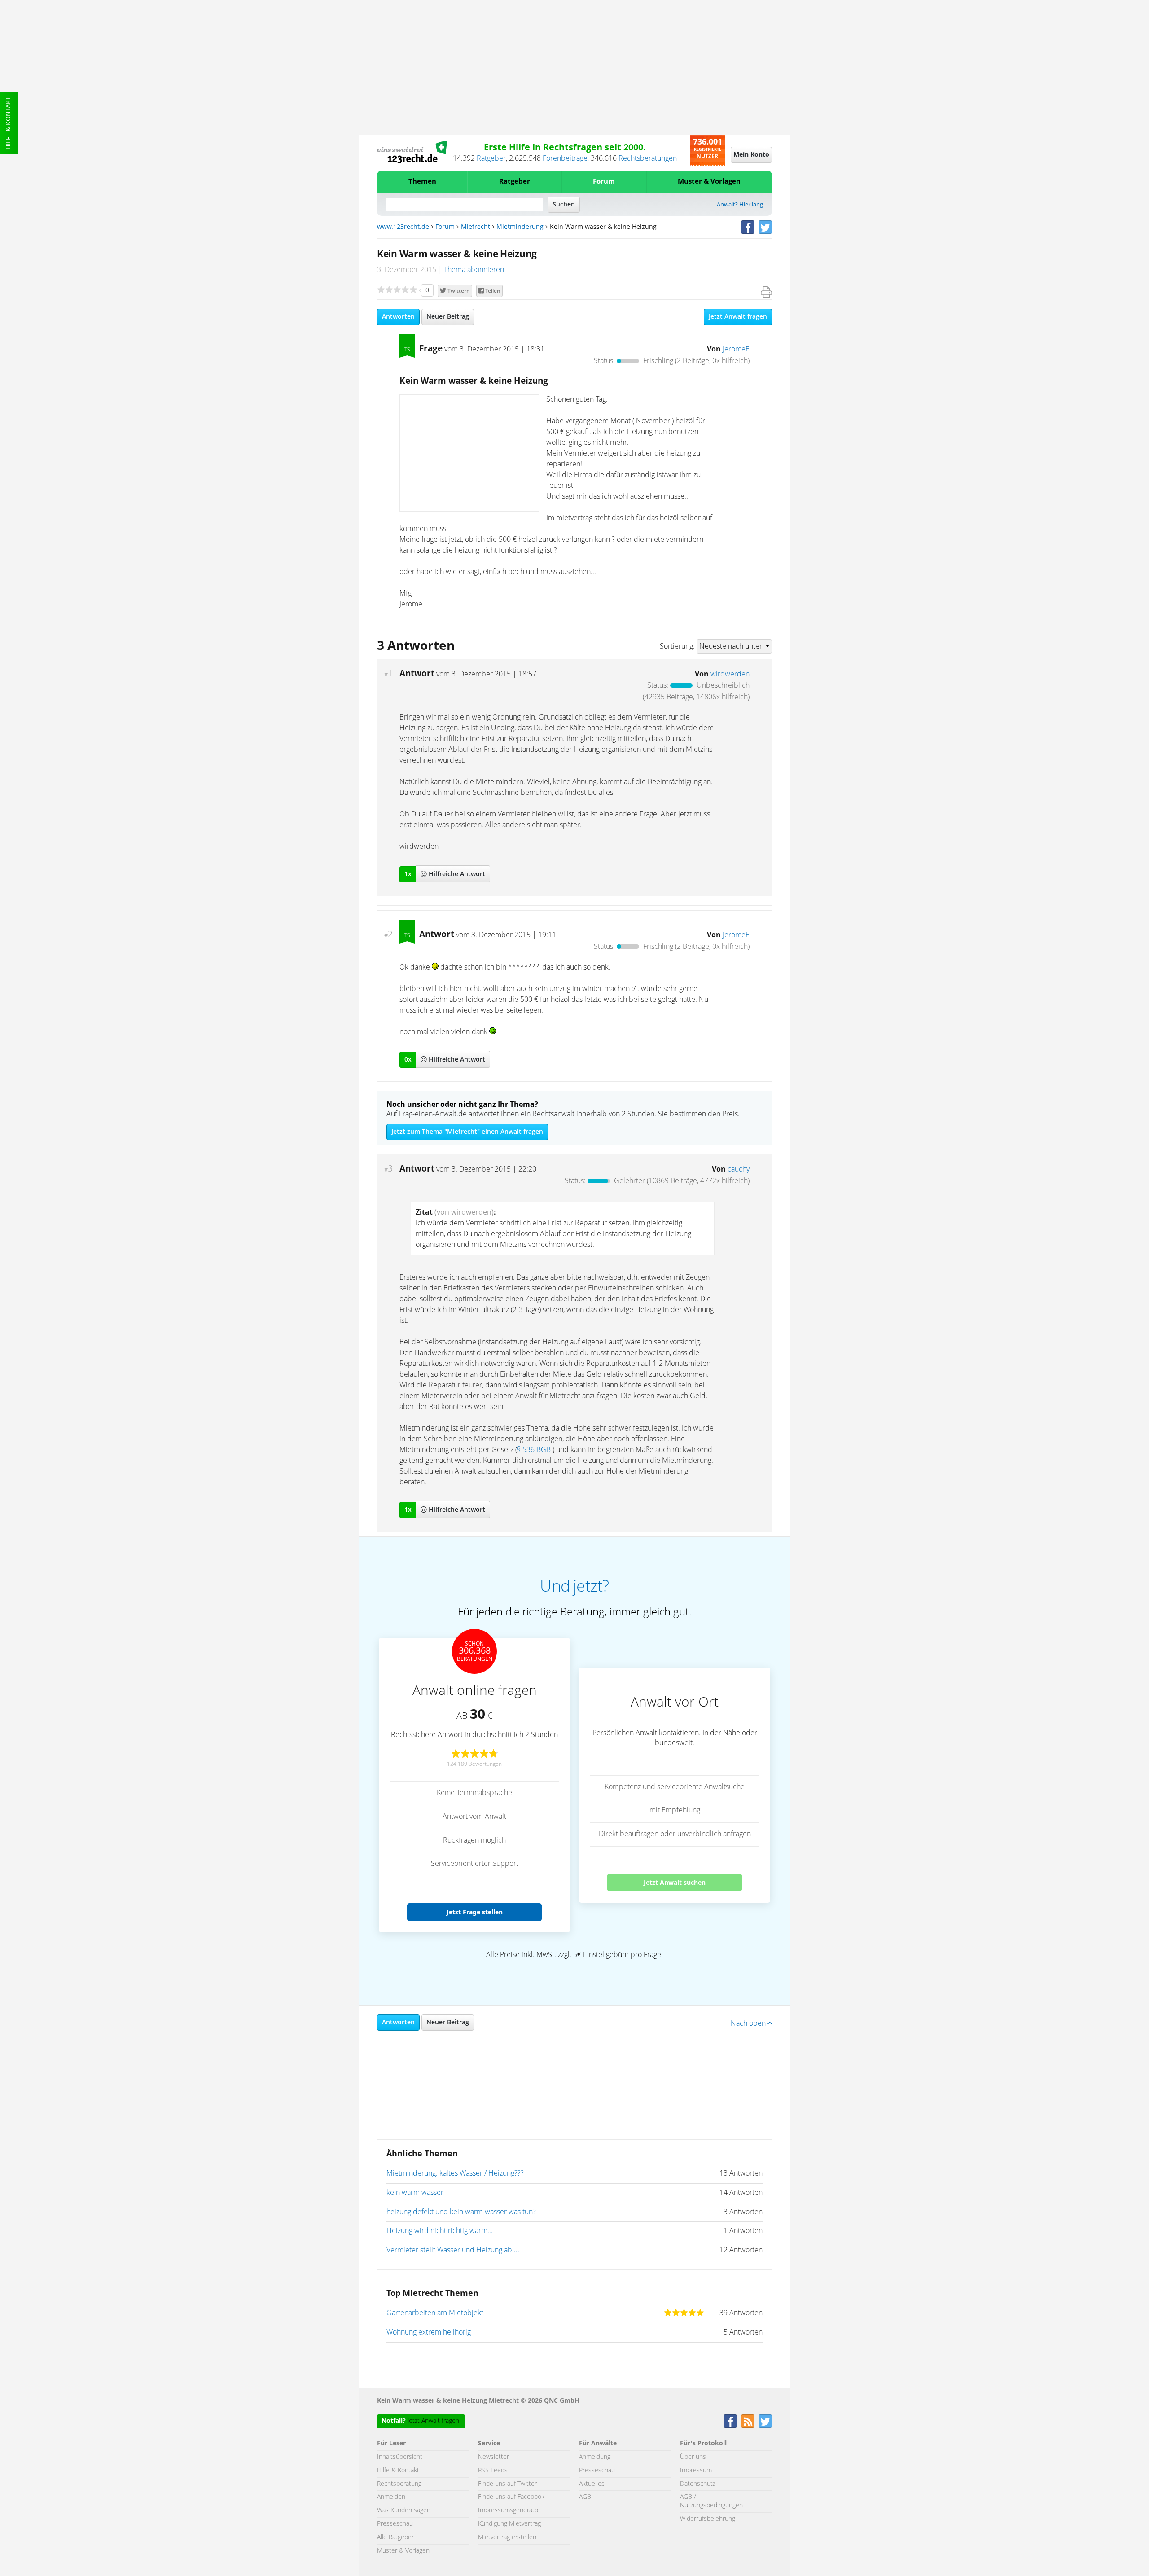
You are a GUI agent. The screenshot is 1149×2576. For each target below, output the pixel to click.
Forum (604, 182)
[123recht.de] (412, 152)
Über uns (693, 2457)
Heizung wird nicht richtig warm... (440, 2231)
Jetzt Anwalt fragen (738, 317)
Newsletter (493, 2457)
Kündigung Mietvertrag (509, 2524)
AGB (585, 2497)
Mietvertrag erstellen (507, 2537)
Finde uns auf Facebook (511, 2497)
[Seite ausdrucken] (766, 292)
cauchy (739, 1169)
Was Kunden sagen (404, 2510)
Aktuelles (592, 2484)
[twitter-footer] (765, 2421)
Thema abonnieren (474, 270)
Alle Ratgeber (395, 2537)
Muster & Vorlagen (709, 182)
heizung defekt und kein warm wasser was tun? (461, 2212)
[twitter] (765, 227)
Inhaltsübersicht (400, 2457)
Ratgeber (491, 158)
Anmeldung (595, 2457)
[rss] (748, 2421)
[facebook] (748, 227)
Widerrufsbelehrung (708, 2519)
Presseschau (395, 2524)
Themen (422, 182)
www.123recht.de (403, 227)
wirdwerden (730, 674)
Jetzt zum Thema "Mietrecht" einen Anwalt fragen (467, 1132)
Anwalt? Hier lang (740, 205)
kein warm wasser (415, 2193)
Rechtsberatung (399, 2484)
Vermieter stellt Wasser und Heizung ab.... (453, 2250)
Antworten (398, 317)
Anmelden (391, 2497)
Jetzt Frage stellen (475, 1912)
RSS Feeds (493, 2471)
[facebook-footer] (730, 2421)
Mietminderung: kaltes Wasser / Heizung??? (455, 2173)
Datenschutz (698, 2484)
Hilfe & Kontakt (9, 123)
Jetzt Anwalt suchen (675, 1882)
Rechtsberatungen (648, 158)
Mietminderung (520, 227)
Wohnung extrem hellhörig (429, 2332)
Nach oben (749, 2023)
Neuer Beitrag (448, 317)
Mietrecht (476, 227)
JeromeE (736, 349)
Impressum (696, 2471)
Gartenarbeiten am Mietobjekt (435, 2313)
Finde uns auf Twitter (507, 2484)
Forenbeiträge (565, 158)
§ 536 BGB (534, 1450)
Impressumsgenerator (509, 2510)
